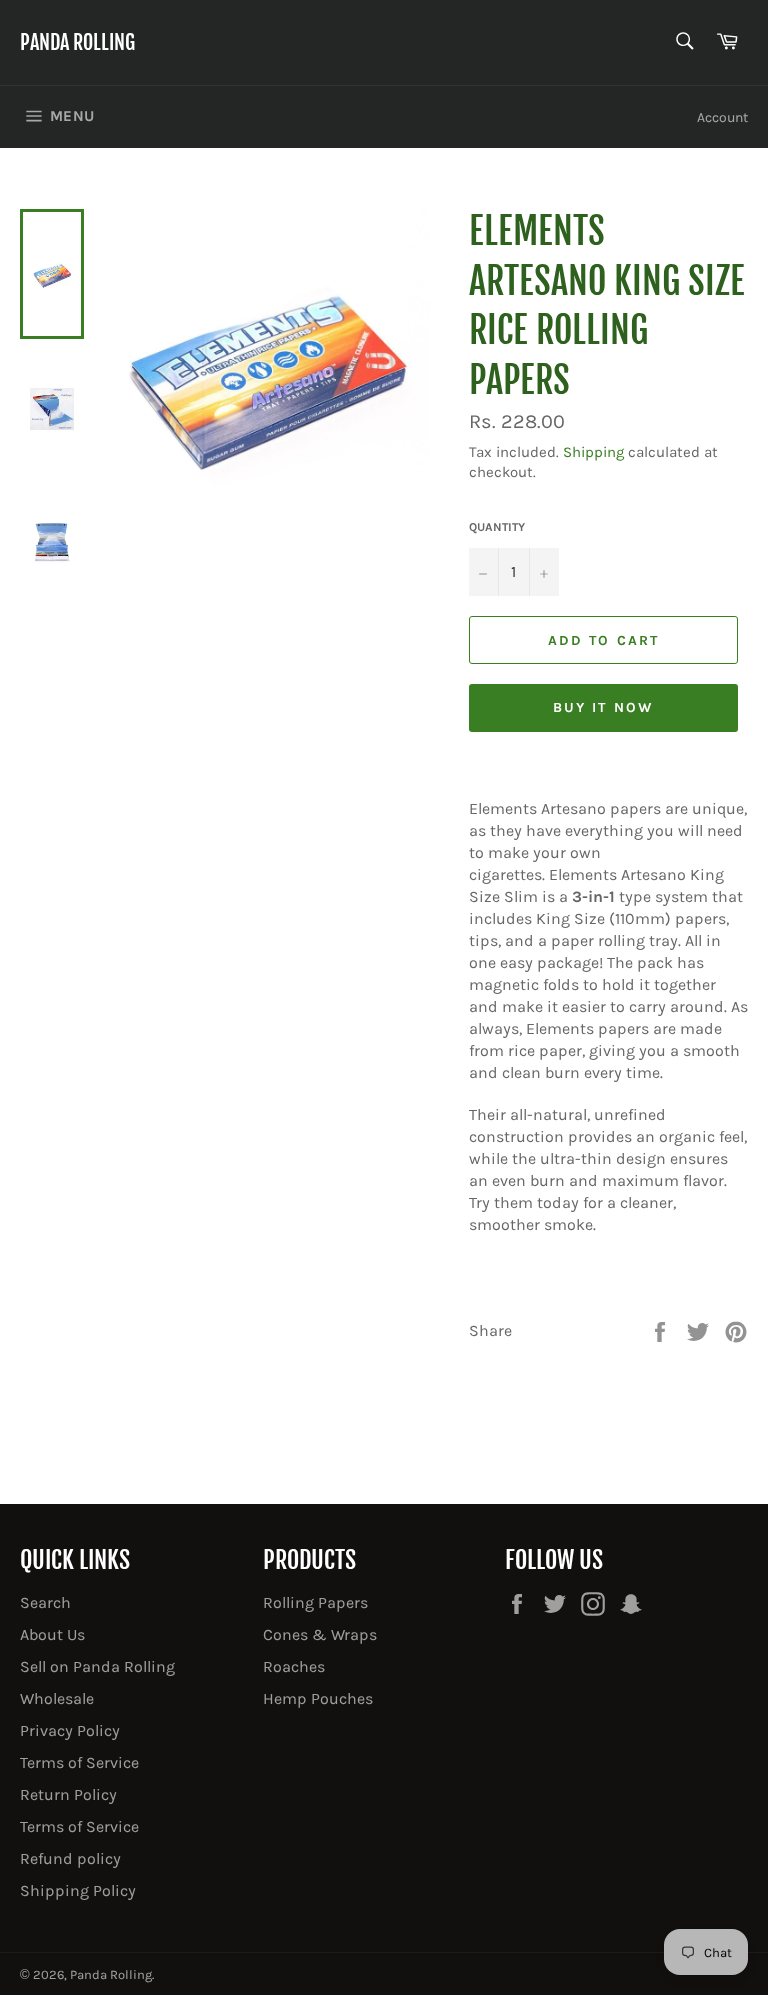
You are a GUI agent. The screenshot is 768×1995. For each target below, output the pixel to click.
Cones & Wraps (320, 1634)
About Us (52, 1634)
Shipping (593, 452)
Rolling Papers (315, 1602)
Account (722, 117)
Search (45, 1602)
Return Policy (68, 1794)
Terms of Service (79, 1762)
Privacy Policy (70, 1730)
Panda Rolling (77, 42)
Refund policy (70, 1858)
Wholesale (57, 1698)
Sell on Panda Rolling (97, 1666)
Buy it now (603, 707)
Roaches (294, 1666)
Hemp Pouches (318, 1698)
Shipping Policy (78, 1890)
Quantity (497, 527)
